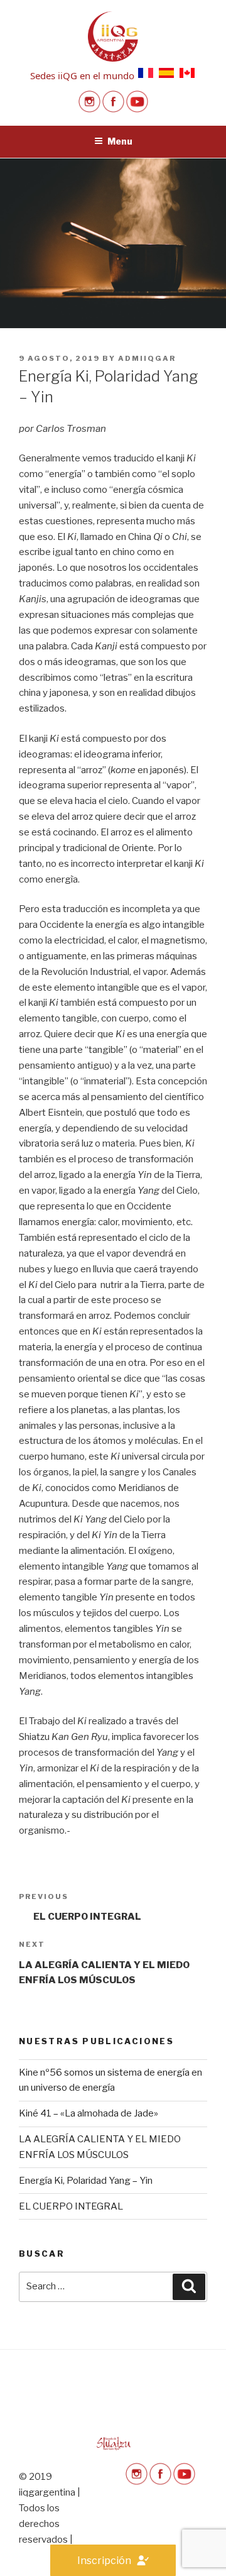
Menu (120, 141)
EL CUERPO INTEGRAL (71, 2206)
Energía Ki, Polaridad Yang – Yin (86, 2181)
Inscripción (104, 2561)
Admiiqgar (147, 358)
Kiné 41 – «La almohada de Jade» (89, 2113)
